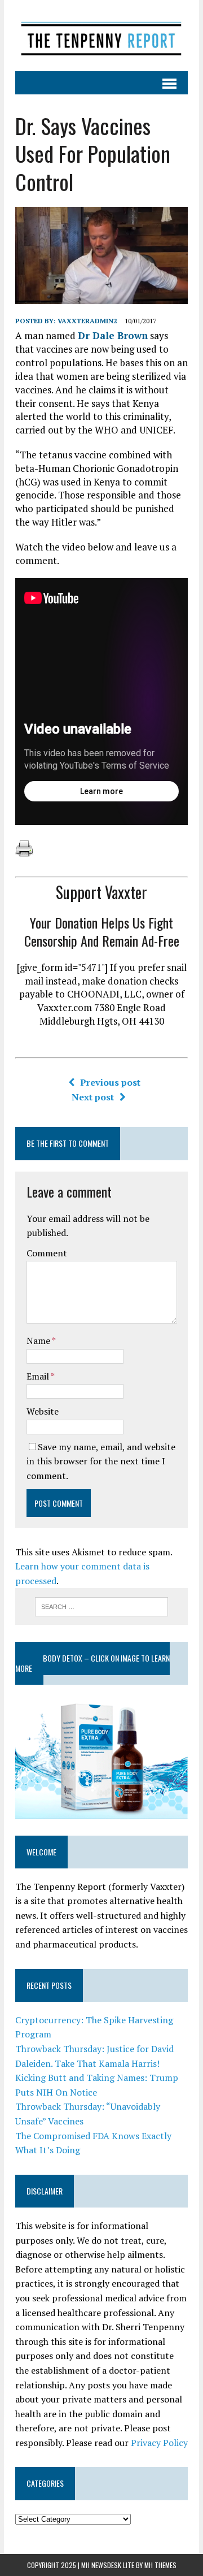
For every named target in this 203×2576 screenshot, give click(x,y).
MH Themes (160, 2565)
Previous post (110, 1082)
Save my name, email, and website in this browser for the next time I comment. (101, 1461)
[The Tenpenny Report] (101, 36)
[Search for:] (102, 1606)
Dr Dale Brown (113, 335)
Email (39, 1376)
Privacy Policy (159, 2443)
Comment (47, 1253)
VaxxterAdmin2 (87, 321)
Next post (93, 1097)
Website (43, 1411)
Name (39, 1341)
